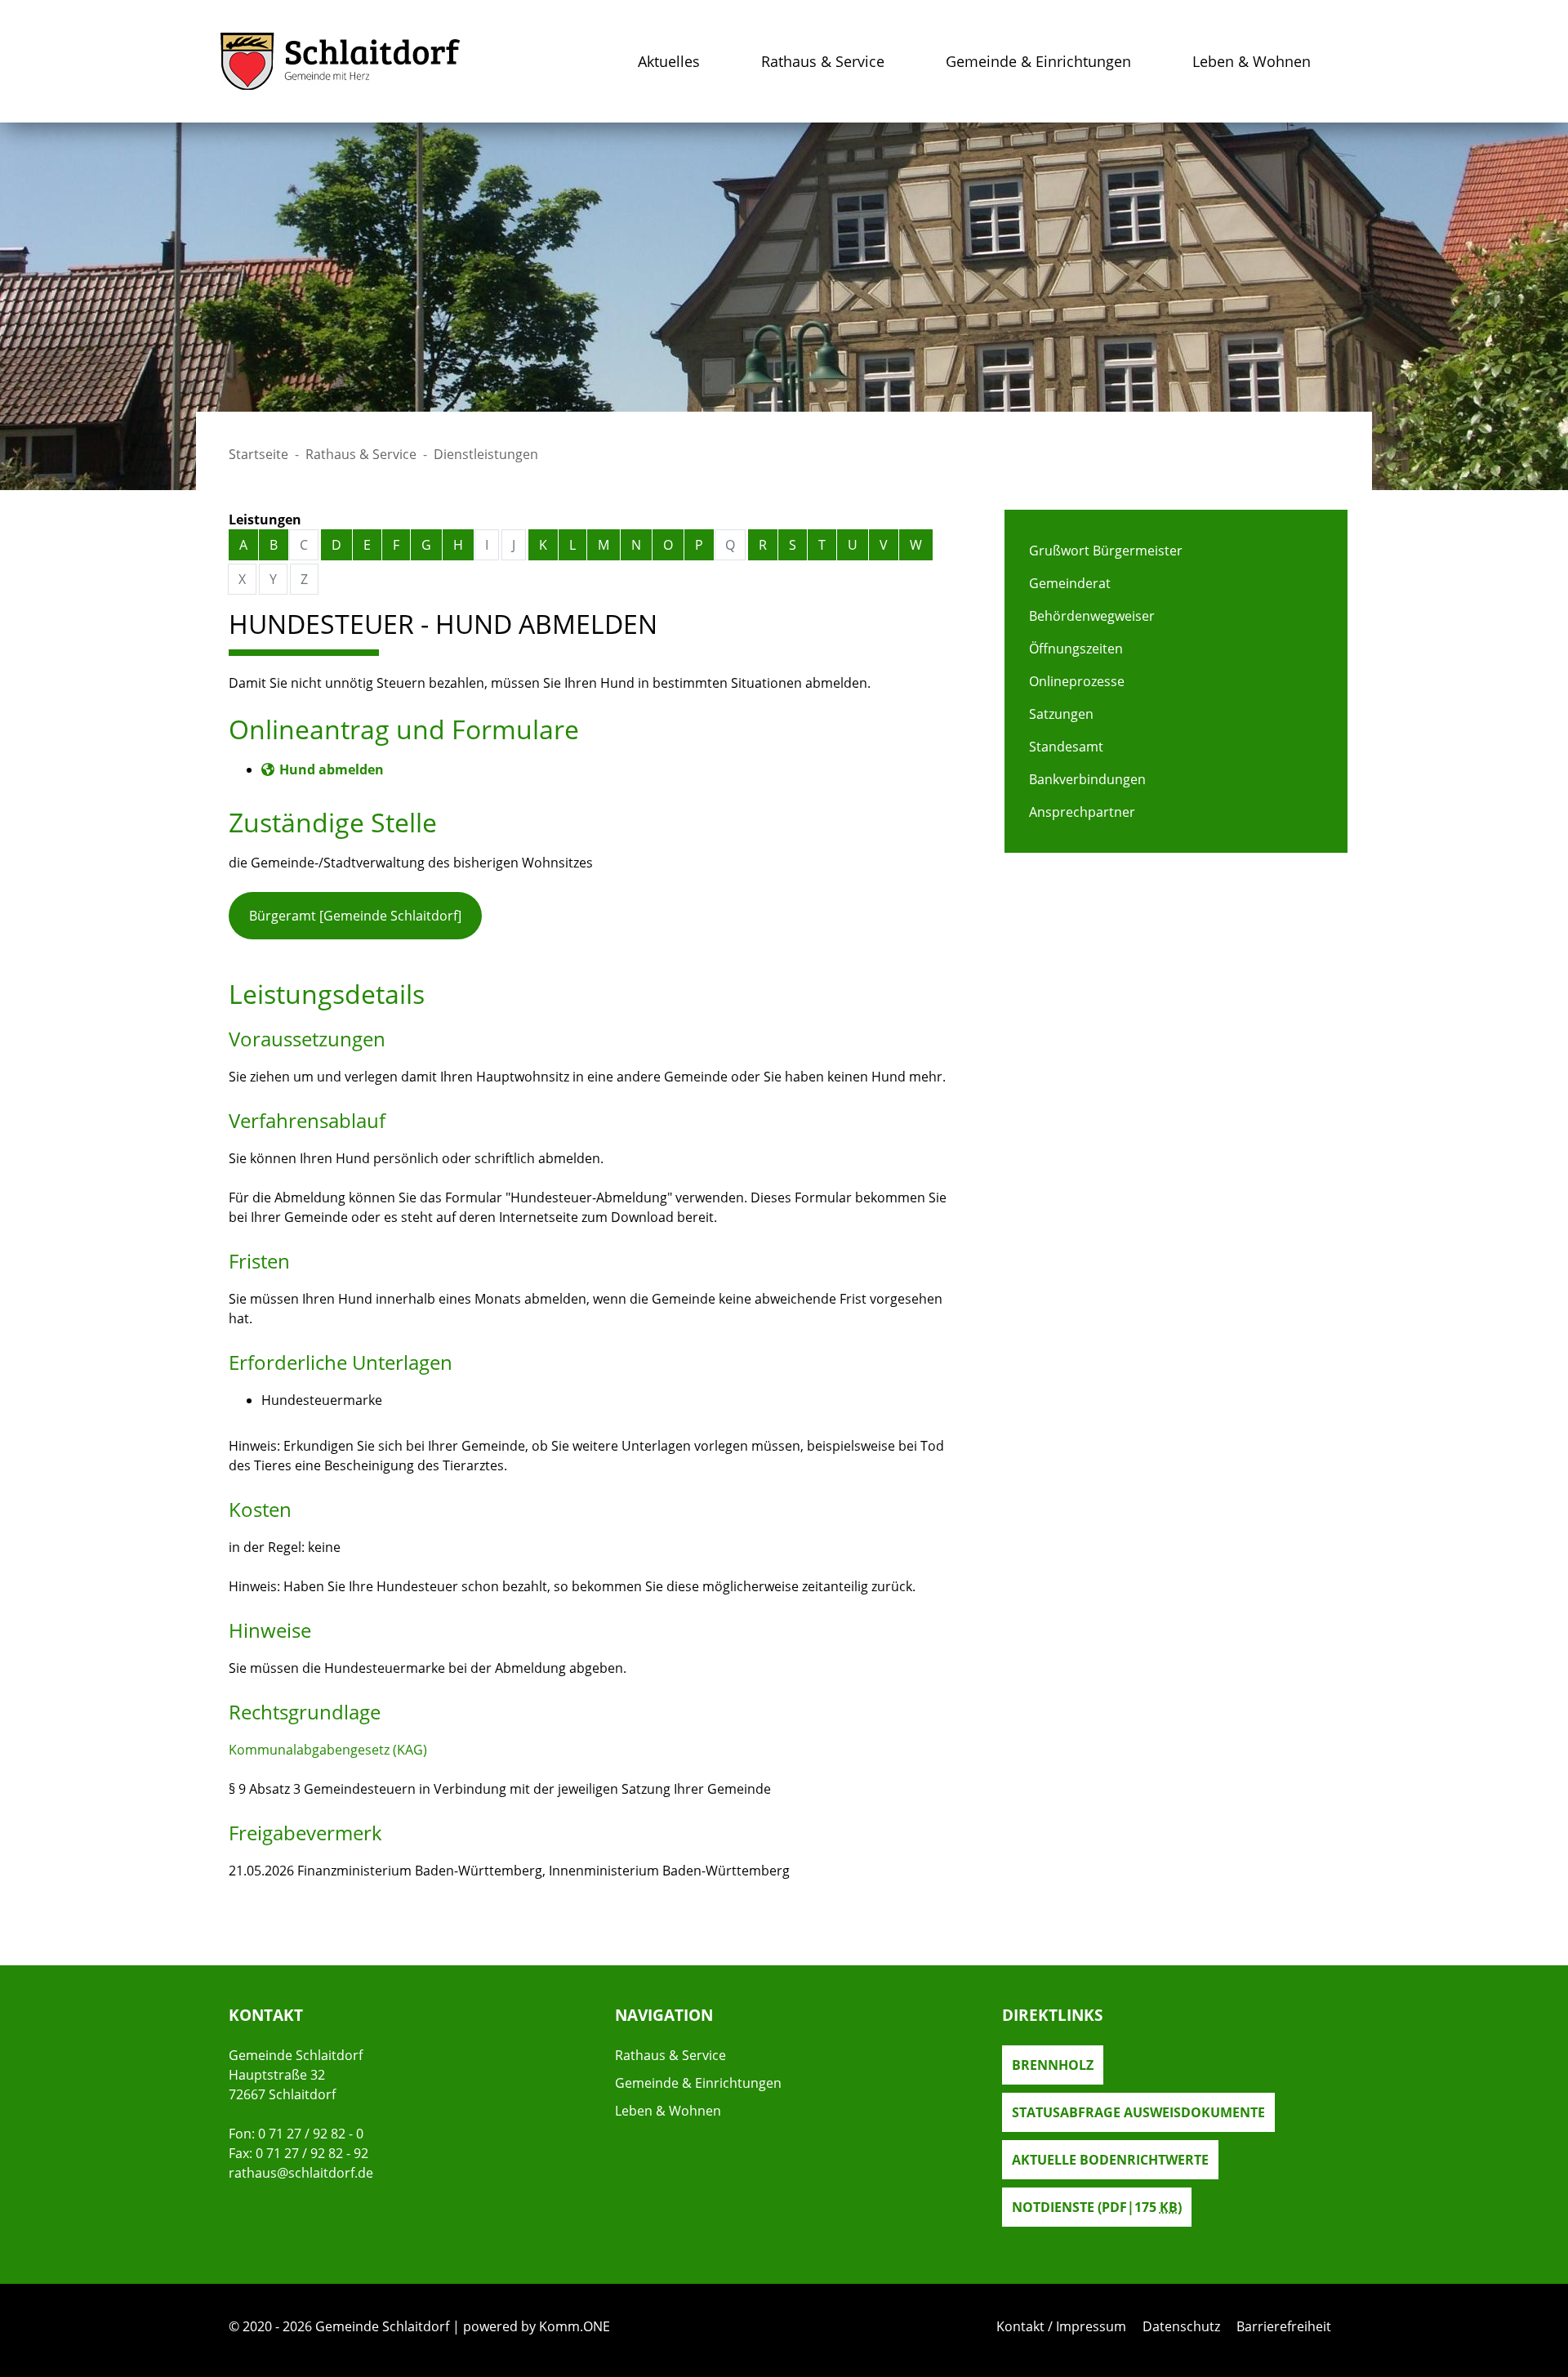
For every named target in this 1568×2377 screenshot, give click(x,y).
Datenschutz (1181, 2326)
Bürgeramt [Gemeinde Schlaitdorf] (355, 916)
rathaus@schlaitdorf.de (301, 2173)
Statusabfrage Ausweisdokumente (1138, 2112)
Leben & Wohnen (1252, 61)
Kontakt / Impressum (1061, 2326)
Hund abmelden (332, 769)
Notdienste (1097, 2207)
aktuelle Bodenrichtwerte (1110, 2160)
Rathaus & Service (823, 61)
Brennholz (1053, 2065)
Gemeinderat (1070, 583)
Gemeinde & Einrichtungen (1038, 61)
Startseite (258, 454)
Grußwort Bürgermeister (1106, 551)
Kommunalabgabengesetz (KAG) (328, 1750)
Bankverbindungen (1087, 779)
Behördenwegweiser (1092, 616)
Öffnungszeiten (1076, 649)
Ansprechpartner (1082, 812)
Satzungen (1061, 714)
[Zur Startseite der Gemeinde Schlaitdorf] (341, 61)
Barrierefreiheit (1284, 2326)
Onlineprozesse (1077, 681)
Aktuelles (669, 61)
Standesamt (1066, 747)
